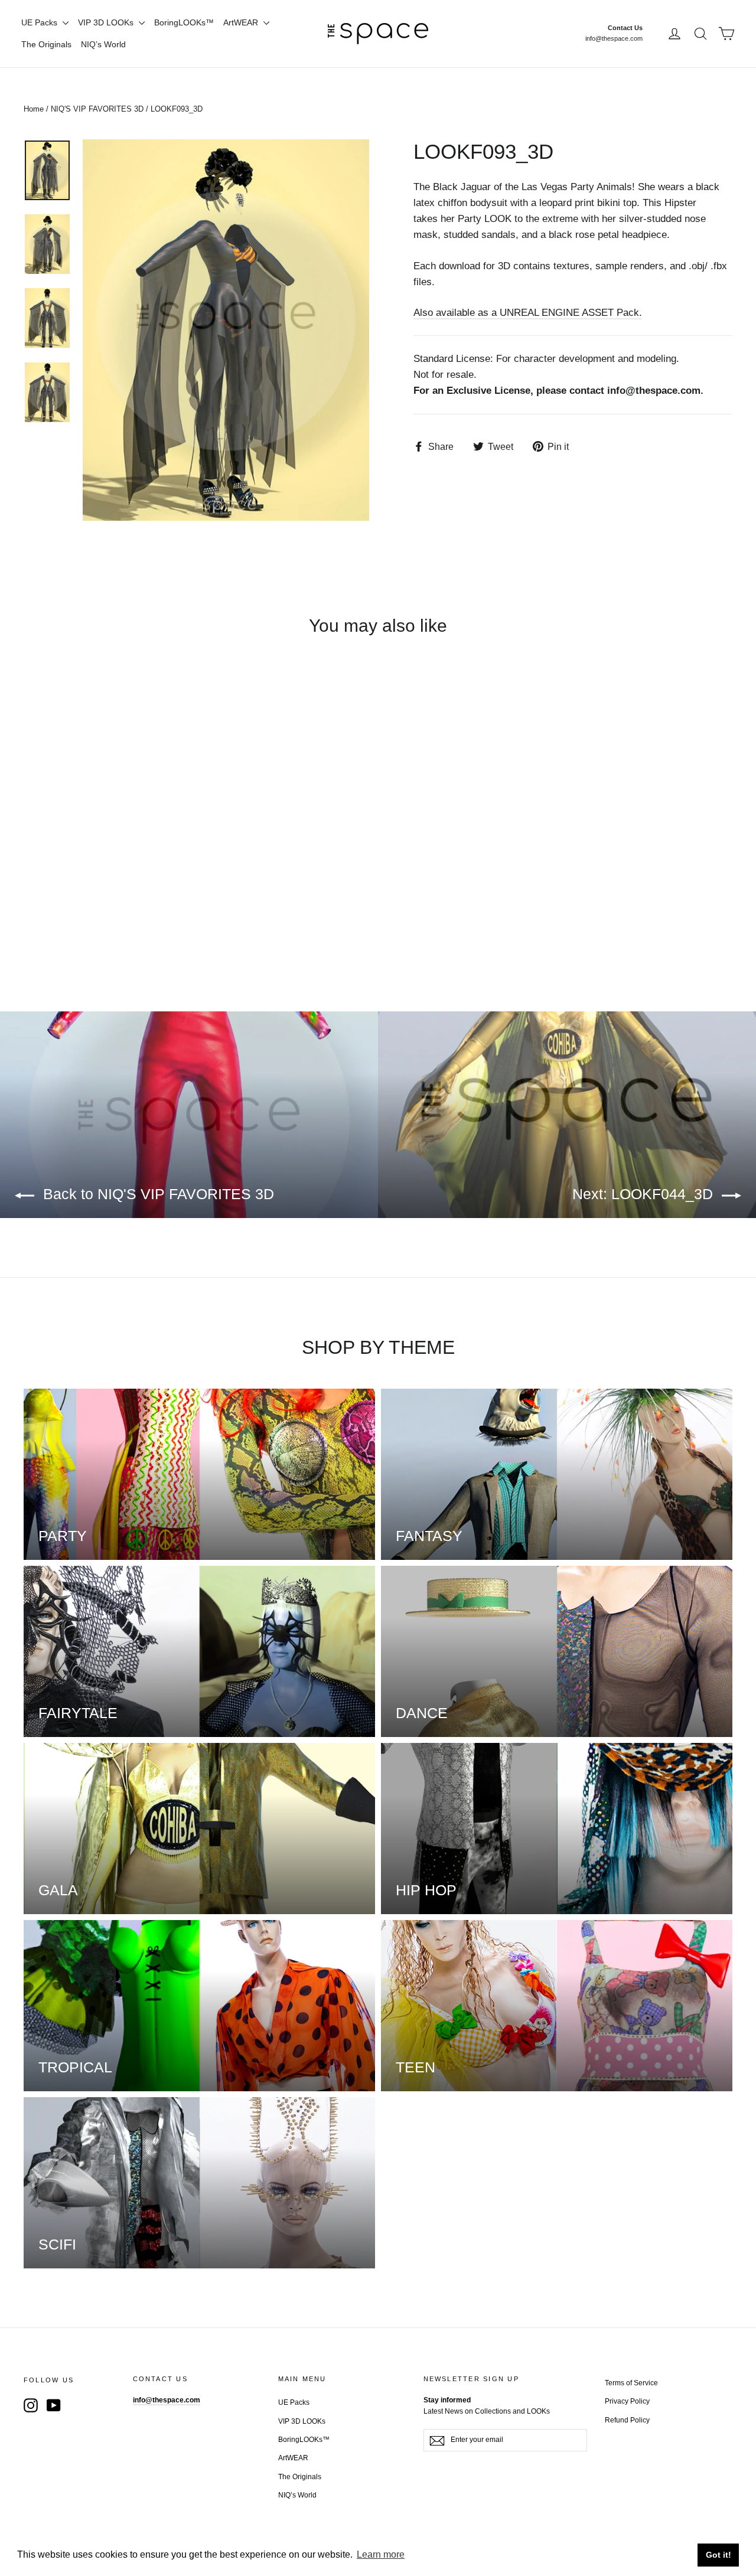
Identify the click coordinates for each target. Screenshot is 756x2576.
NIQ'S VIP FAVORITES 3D (97, 109)
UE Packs (40, 22)
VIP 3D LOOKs (107, 22)
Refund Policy (627, 2420)
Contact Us (625, 28)
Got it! (718, 2555)
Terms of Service (631, 2383)
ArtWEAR (242, 22)
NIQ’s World (103, 44)
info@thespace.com (614, 38)
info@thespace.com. (655, 391)
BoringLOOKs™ (184, 22)
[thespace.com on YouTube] (54, 2405)
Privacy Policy (627, 2401)
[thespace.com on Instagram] (31, 2405)
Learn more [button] (381, 2554)
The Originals (46, 44)
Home (34, 109)
